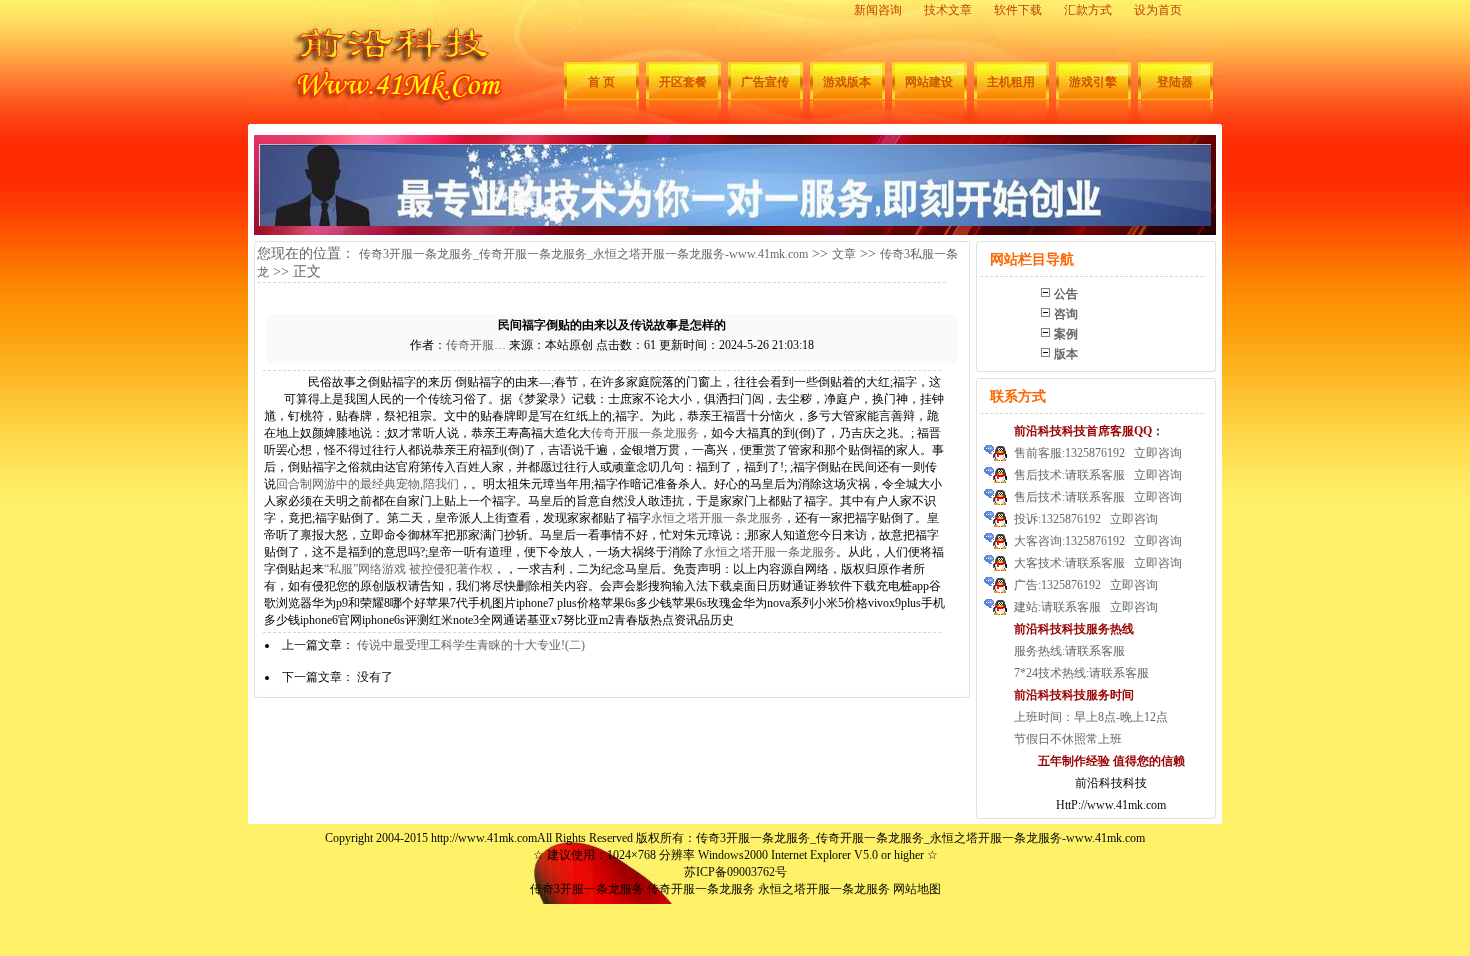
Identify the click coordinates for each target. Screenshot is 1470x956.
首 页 (601, 82)
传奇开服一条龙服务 (645, 433)
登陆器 (1175, 82)
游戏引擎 (1093, 82)
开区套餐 (683, 82)
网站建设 (929, 82)
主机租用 (1011, 82)
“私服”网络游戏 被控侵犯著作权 (408, 569)
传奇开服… (476, 345)
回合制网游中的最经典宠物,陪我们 (367, 484)
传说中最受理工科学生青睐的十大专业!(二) (471, 645)
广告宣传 (765, 82)
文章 (844, 254)
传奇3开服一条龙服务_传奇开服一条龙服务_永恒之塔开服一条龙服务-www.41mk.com (583, 254)
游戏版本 (847, 82)
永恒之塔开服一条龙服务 (717, 518)
